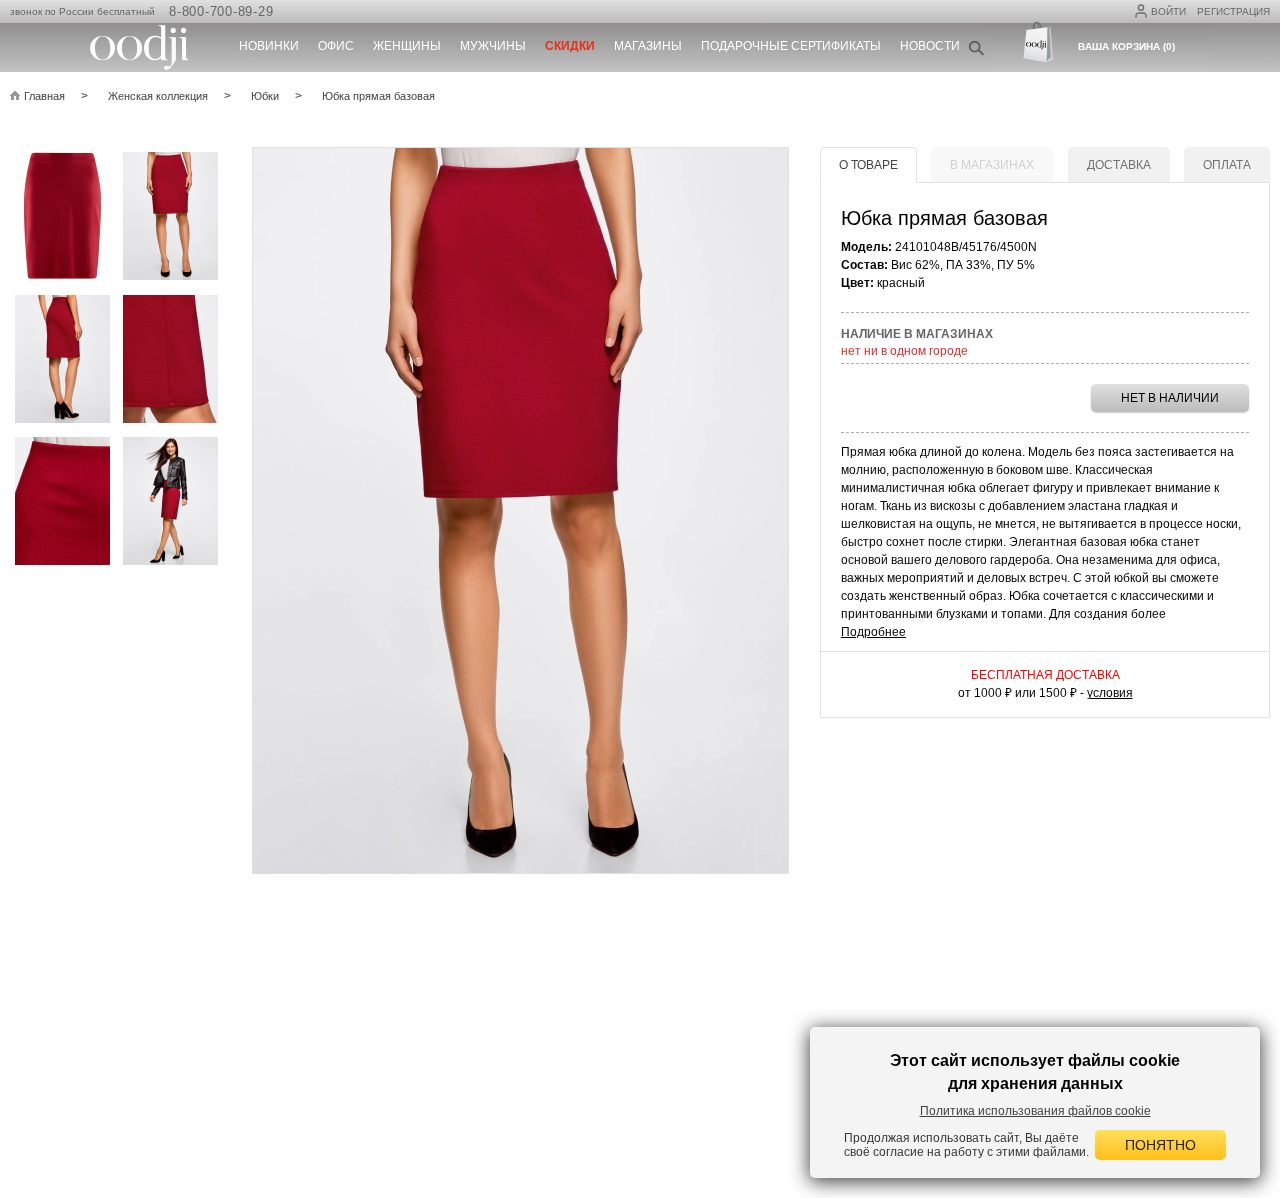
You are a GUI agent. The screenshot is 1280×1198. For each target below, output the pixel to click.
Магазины (648, 46)
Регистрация (1233, 11)
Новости (930, 46)
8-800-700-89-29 (221, 11)
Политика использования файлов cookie (1035, 1111)
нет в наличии (1170, 398)
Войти (1168, 11)
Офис (336, 46)
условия (1110, 693)
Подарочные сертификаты (791, 46)
